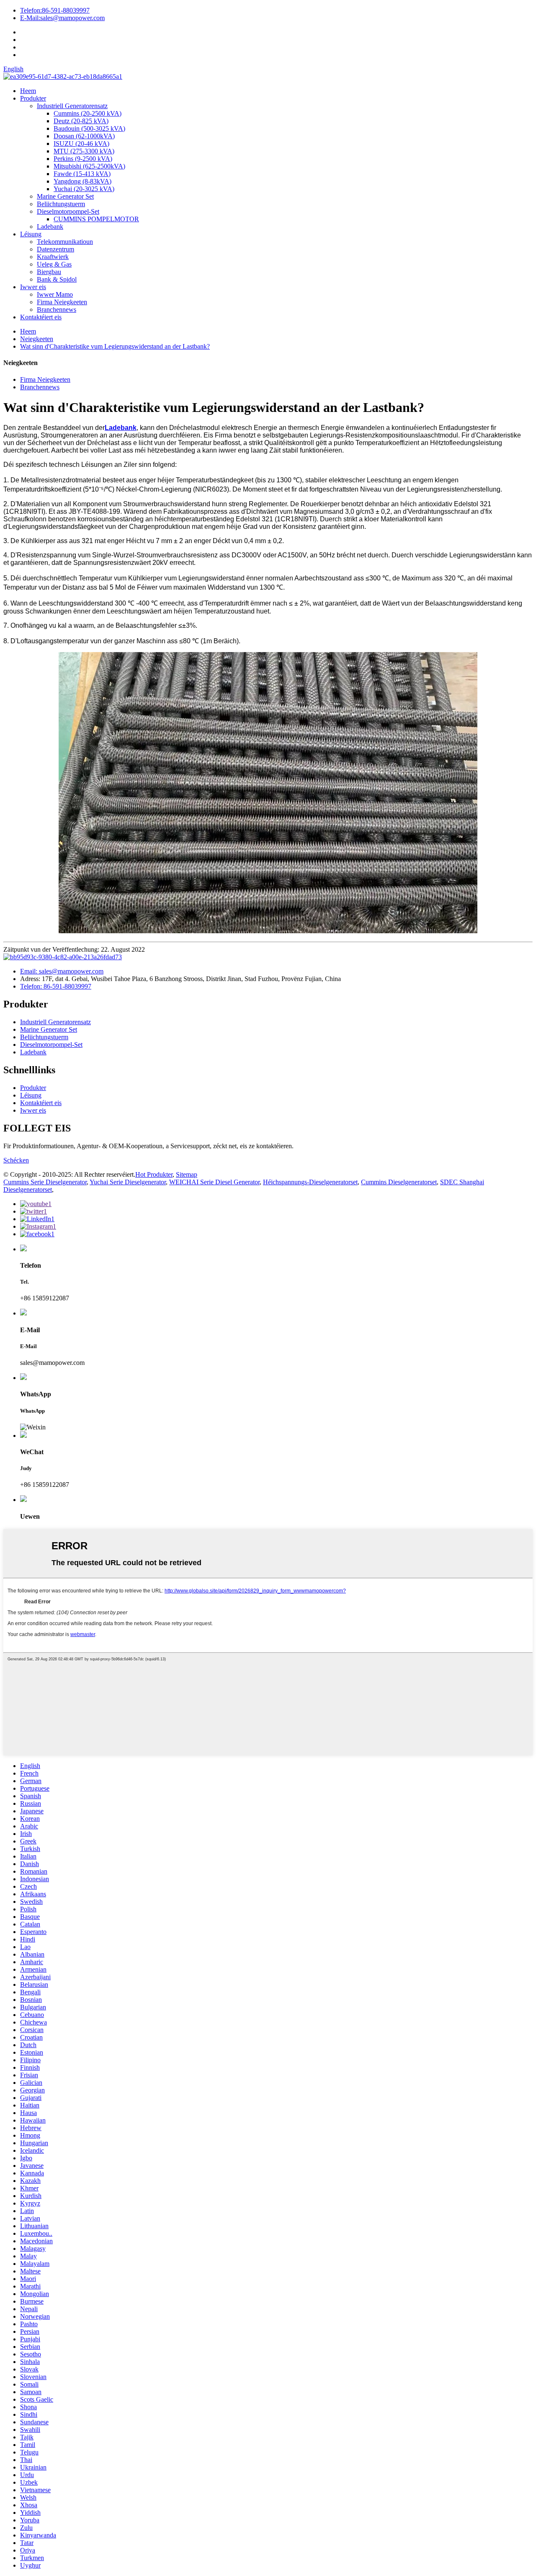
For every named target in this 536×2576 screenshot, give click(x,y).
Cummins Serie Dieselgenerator (45, 1182)
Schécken (16, 1160)
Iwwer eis (33, 287)
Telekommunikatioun (65, 242)
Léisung (31, 234)
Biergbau (49, 272)
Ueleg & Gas (54, 264)
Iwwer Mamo (55, 294)
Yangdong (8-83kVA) (82, 181)
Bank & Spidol (57, 279)
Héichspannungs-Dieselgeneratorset (310, 1182)
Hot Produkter (154, 1174)
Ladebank (50, 227)
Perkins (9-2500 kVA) (83, 159)
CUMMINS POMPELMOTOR (96, 219)
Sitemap (187, 1174)
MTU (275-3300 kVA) (84, 151)
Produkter (33, 98)
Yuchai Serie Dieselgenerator (128, 1182)
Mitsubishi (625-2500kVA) (89, 166)
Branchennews (57, 309)
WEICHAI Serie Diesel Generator (214, 1182)
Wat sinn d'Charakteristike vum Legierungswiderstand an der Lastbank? (115, 346)
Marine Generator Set (65, 196)
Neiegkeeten (37, 339)
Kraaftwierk (53, 257)
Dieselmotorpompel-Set (68, 211)
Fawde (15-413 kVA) (82, 174)
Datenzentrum (55, 249)
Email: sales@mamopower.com (62, 971)
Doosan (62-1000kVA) (84, 136)
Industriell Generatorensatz (72, 106)
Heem (28, 91)
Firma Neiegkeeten (62, 302)
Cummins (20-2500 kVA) (88, 113)
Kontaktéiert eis (41, 317)
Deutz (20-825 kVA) (81, 121)
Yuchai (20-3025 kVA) (84, 189)
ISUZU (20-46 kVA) (81, 144)
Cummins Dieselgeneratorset (399, 1182)
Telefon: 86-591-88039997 (56, 986)
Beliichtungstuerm (61, 204)
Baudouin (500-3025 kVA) (89, 128)
